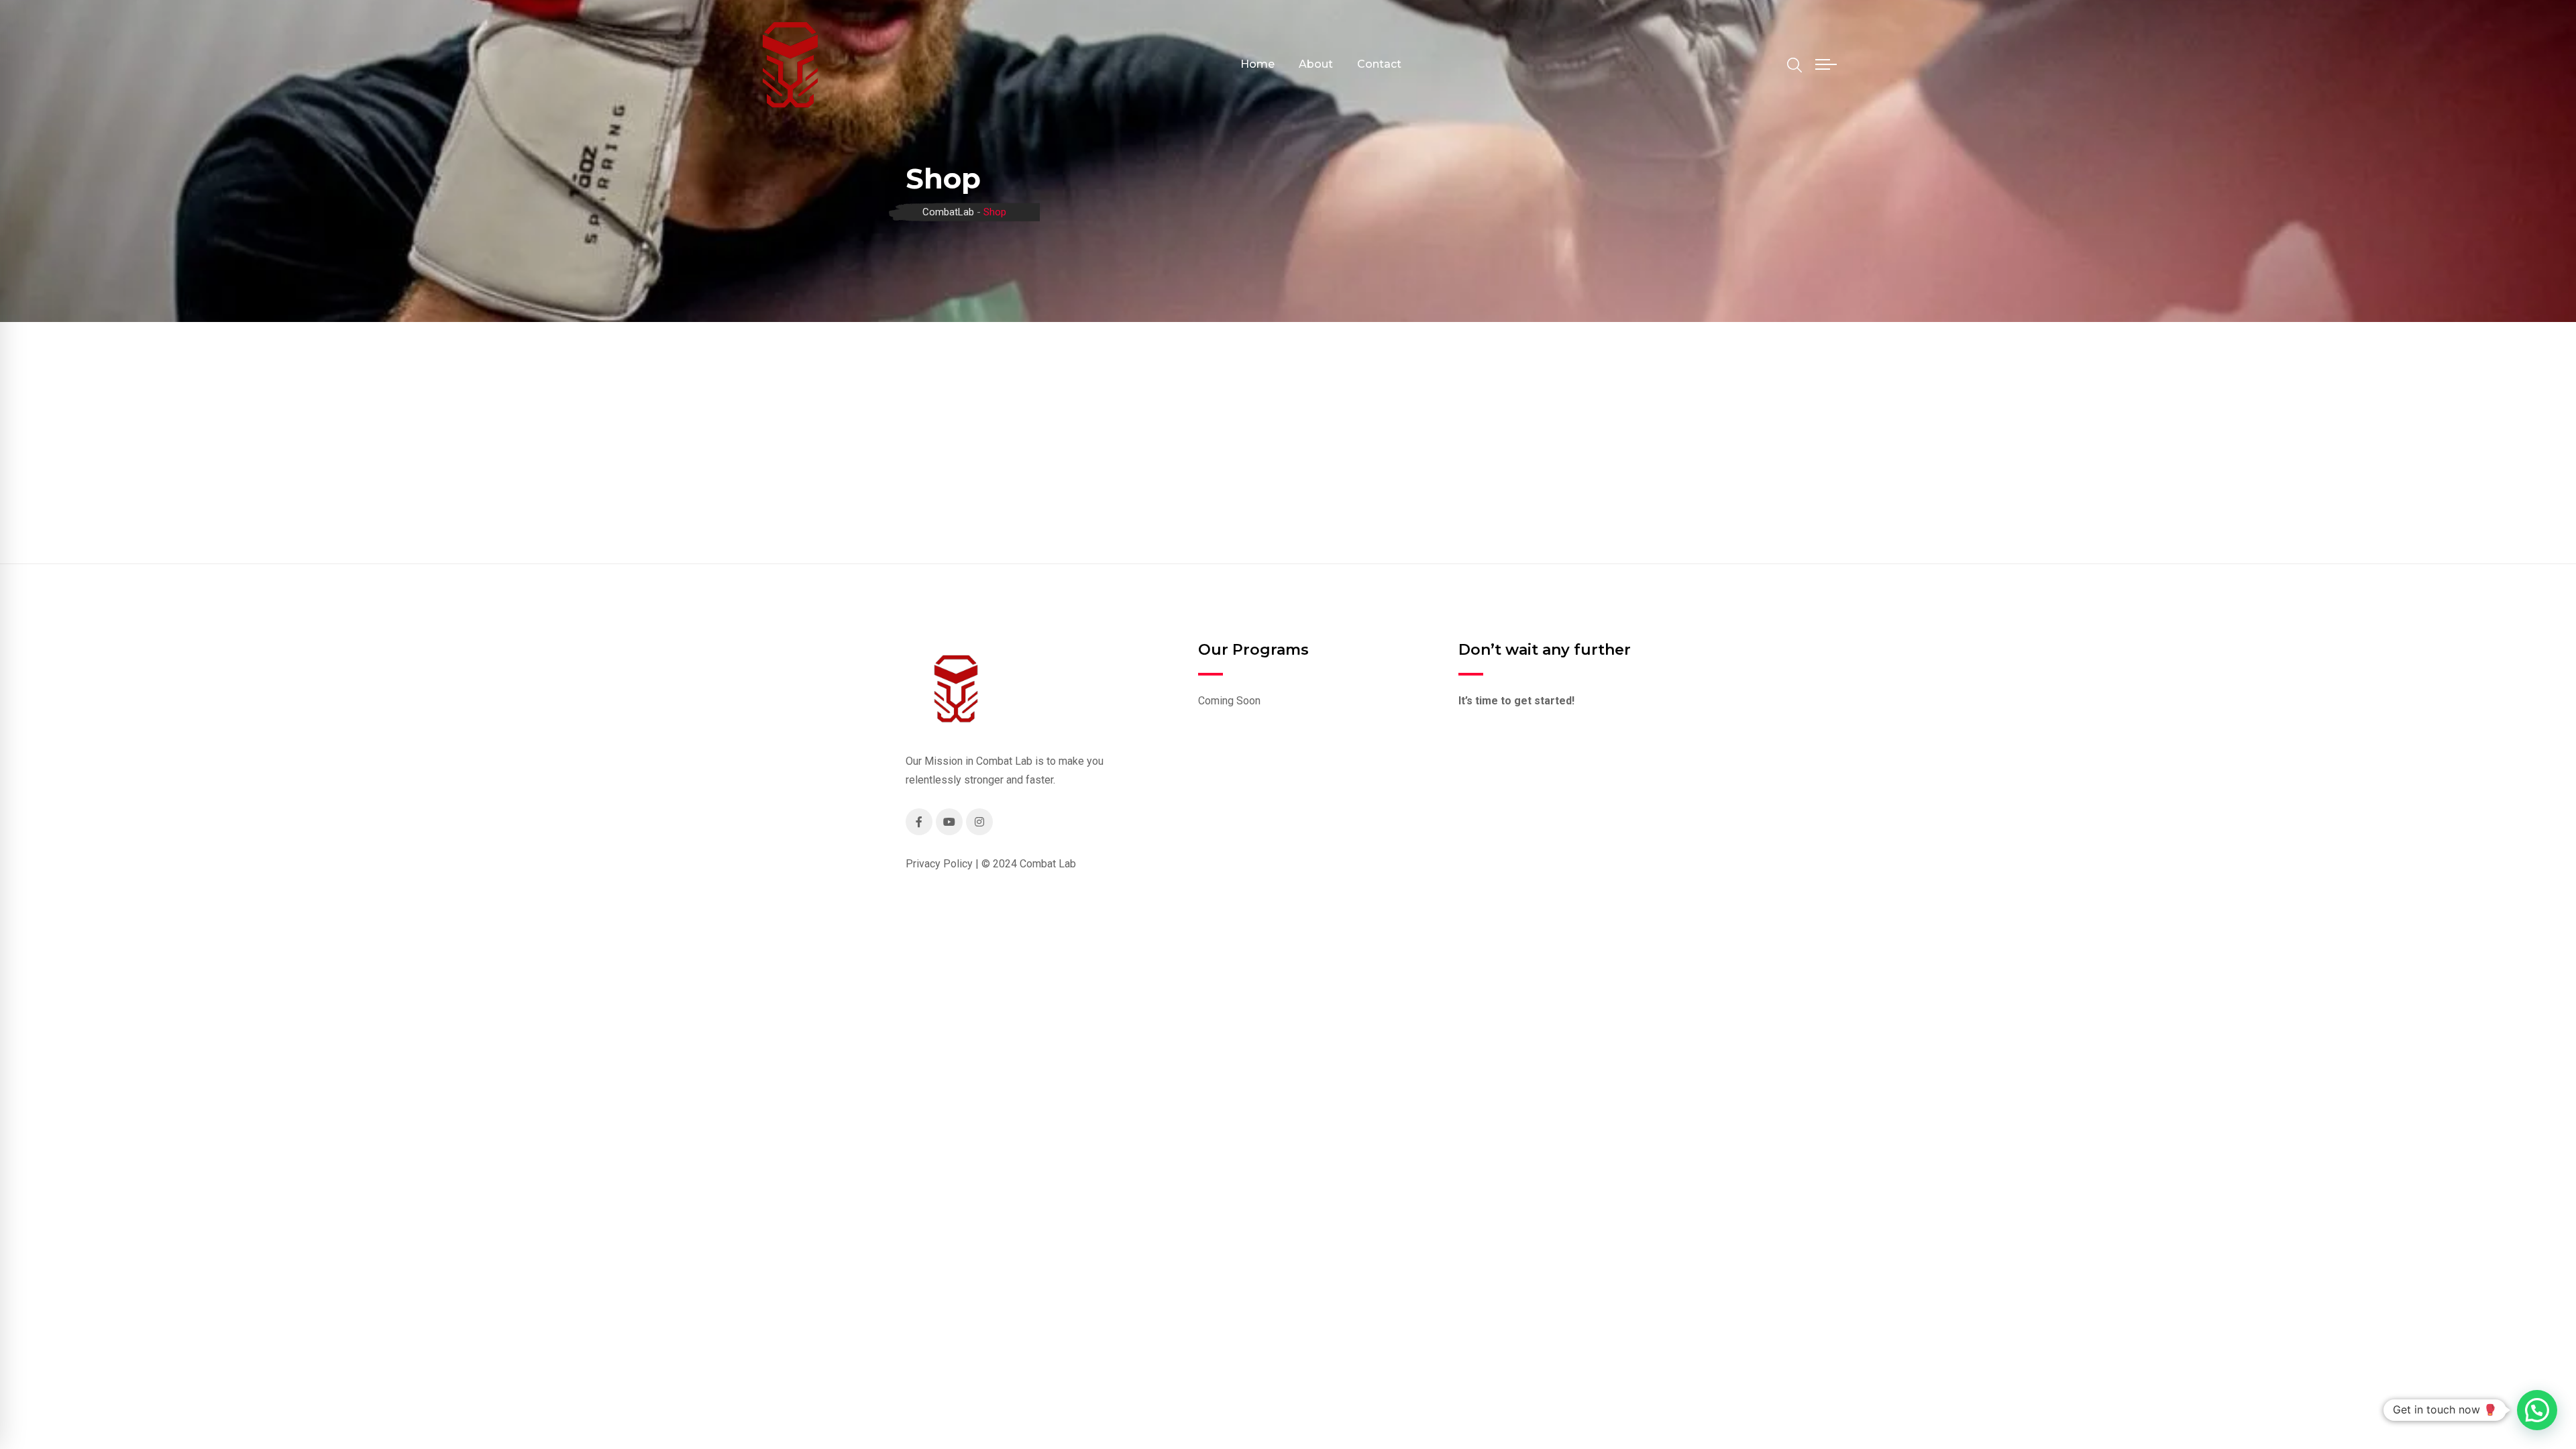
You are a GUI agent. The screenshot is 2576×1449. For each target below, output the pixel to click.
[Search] (1794, 65)
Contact (1379, 64)
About (1316, 64)
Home (1257, 64)
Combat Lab (1048, 864)
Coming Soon (1229, 701)
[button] (2537, 1410)
